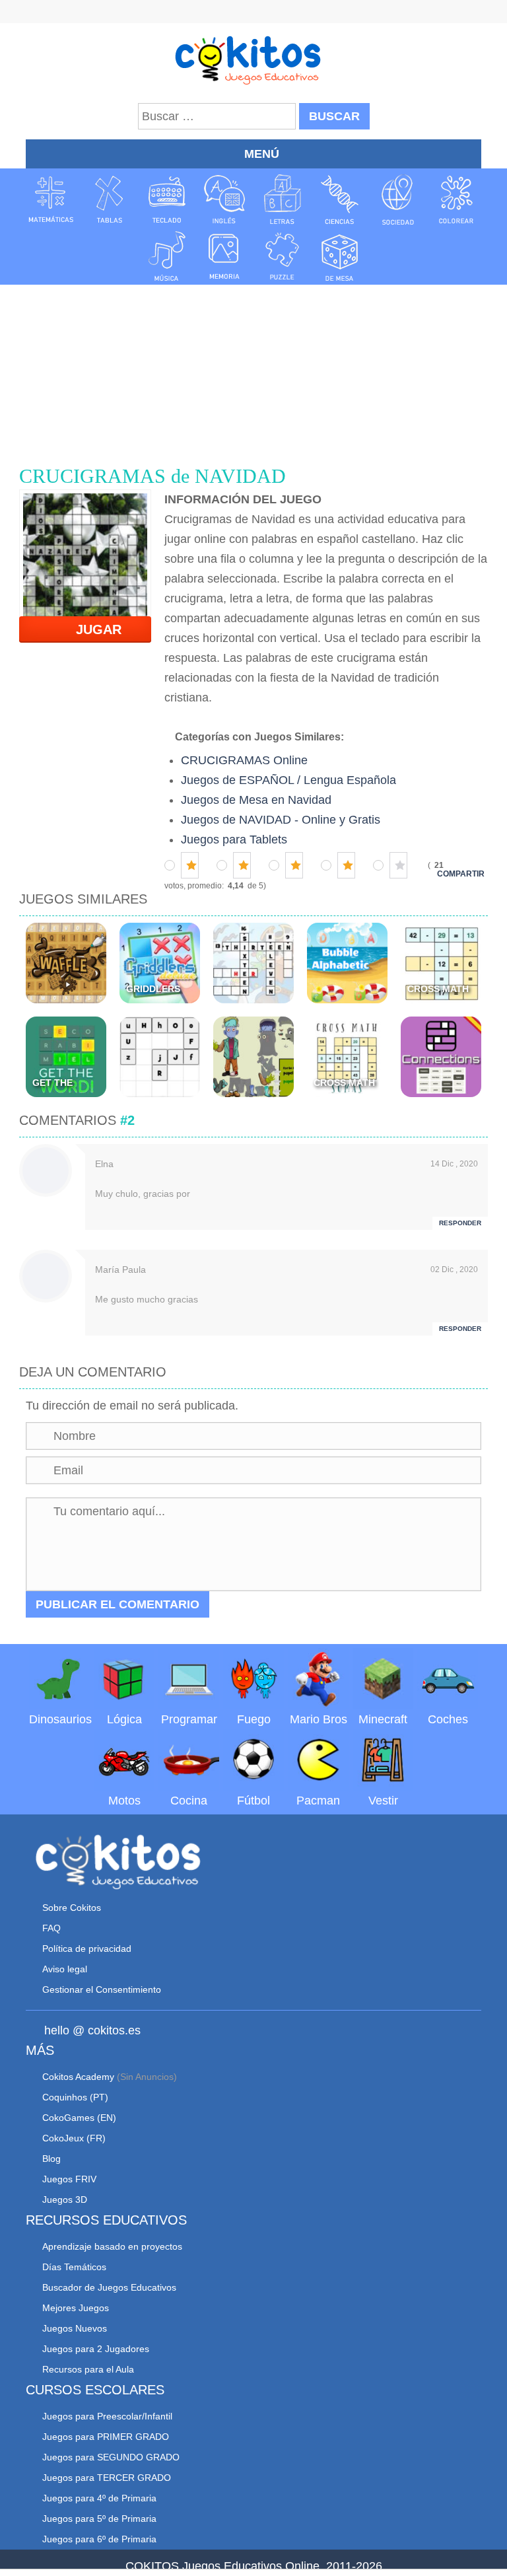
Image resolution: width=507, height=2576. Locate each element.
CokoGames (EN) (79, 2118)
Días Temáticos (74, 2267)
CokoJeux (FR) (74, 2138)
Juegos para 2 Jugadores (96, 2349)
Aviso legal (65, 1969)
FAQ (51, 1928)
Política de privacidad (87, 1949)
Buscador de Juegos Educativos (109, 2287)
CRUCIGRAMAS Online (244, 760)
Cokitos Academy (78, 2077)
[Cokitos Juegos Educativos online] (254, 59)
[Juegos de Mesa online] (340, 256)
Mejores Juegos (76, 2308)
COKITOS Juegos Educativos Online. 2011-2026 (254, 2566)
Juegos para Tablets (234, 840)
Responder (460, 1223)
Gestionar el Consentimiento (102, 1989)
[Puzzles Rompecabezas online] (283, 256)
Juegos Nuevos (75, 2328)
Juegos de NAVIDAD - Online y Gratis (281, 820)
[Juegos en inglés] (224, 199)
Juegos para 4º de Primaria (99, 2498)
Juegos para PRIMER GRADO (106, 2437)
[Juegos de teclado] (167, 199)
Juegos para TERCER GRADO (107, 2478)
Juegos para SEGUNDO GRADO (111, 2457)
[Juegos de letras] (283, 199)
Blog (51, 2159)
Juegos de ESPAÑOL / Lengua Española (288, 780)
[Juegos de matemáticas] (51, 199)
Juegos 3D (65, 2200)
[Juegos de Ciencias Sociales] (398, 199)
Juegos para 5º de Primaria (99, 2519)
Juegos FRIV (69, 2179)
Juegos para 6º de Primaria (99, 2539)
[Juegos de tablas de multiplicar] (109, 199)
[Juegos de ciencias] (340, 199)
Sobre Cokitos (72, 1908)
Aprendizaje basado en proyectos (112, 2246)
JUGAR (91, 629)
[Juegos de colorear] (456, 199)
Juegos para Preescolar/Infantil (107, 2416)
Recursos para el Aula (88, 2369)
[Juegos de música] (167, 256)
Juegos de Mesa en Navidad (256, 800)
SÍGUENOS (253, 13)
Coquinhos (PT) (75, 2097)
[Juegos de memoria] (224, 256)
